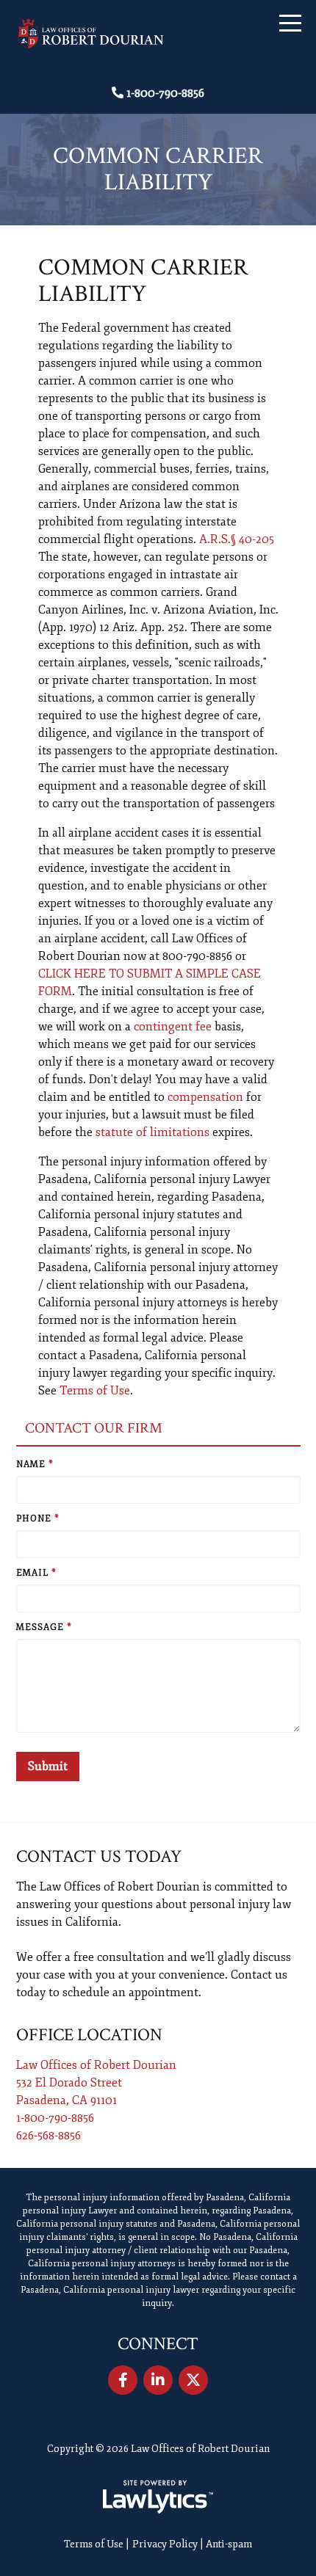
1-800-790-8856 (165, 93)
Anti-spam (229, 2544)
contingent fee (173, 1027)
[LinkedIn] (158, 2380)
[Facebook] (123, 2380)
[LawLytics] (158, 2497)
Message (44, 1627)
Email (36, 1573)
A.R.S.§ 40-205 (237, 539)
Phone (38, 1519)
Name (35, 1465)
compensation (205, 1097)
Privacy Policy (165, 2544)
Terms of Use (95, 1391)
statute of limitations (152, 1132)
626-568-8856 (49, 2136)
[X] (193, 2380)
